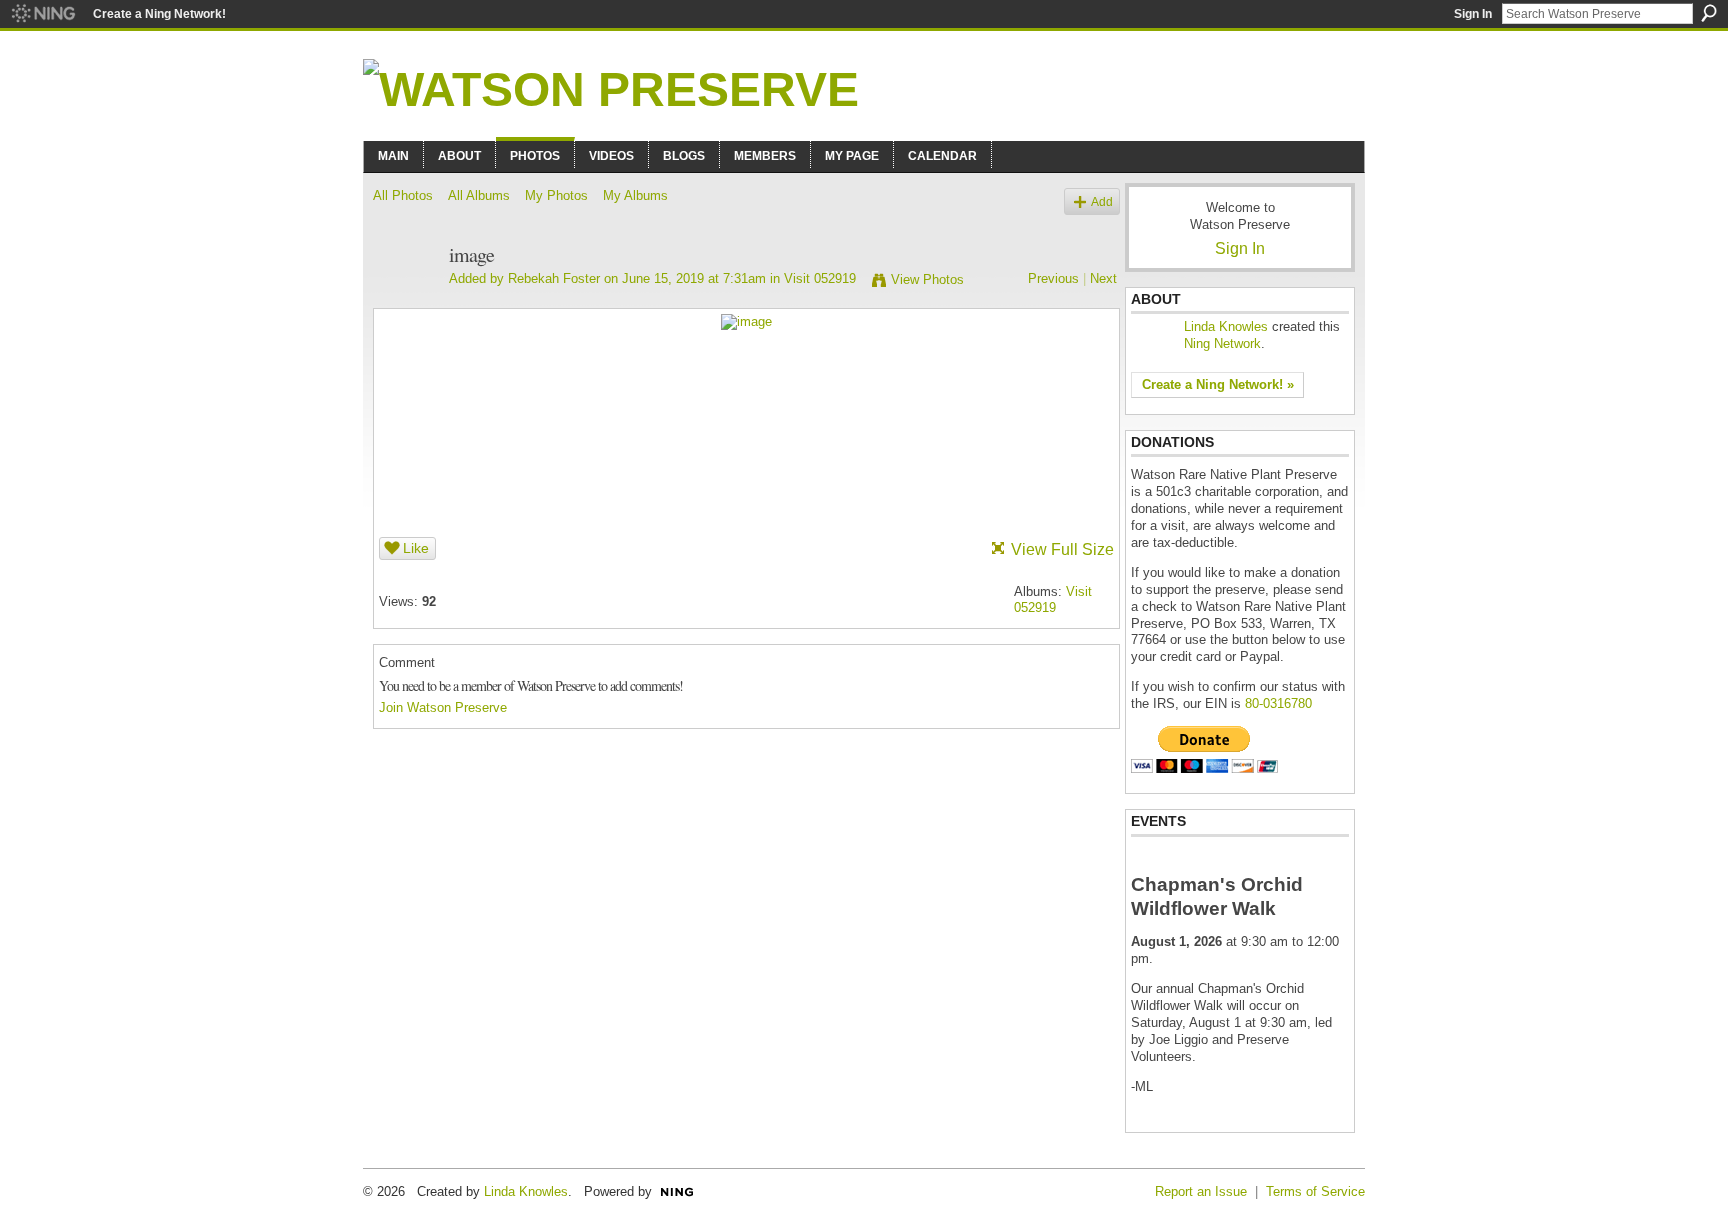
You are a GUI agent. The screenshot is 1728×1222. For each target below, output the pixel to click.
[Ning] (42, 14)
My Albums (635, 195)
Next (1103, 278)
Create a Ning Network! (159, 14)
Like (416, 548)
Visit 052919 (820, 278)
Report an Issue (1201, 1191)
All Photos (403, 195)
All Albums (479, 195)
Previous (1053, 278)
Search (1709, 13)
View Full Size (1062, 549)
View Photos (927, 279)
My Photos (556, 195)
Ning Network (1222, 343)
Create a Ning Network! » (1218, 384)
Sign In (1473, 14)
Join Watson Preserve (443, 707)
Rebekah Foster (554, 278)
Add (1102, 201)
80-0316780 (1278, 703)
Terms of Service (1315, 1191)
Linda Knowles (1226, 326)
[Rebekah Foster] (405, 298)
